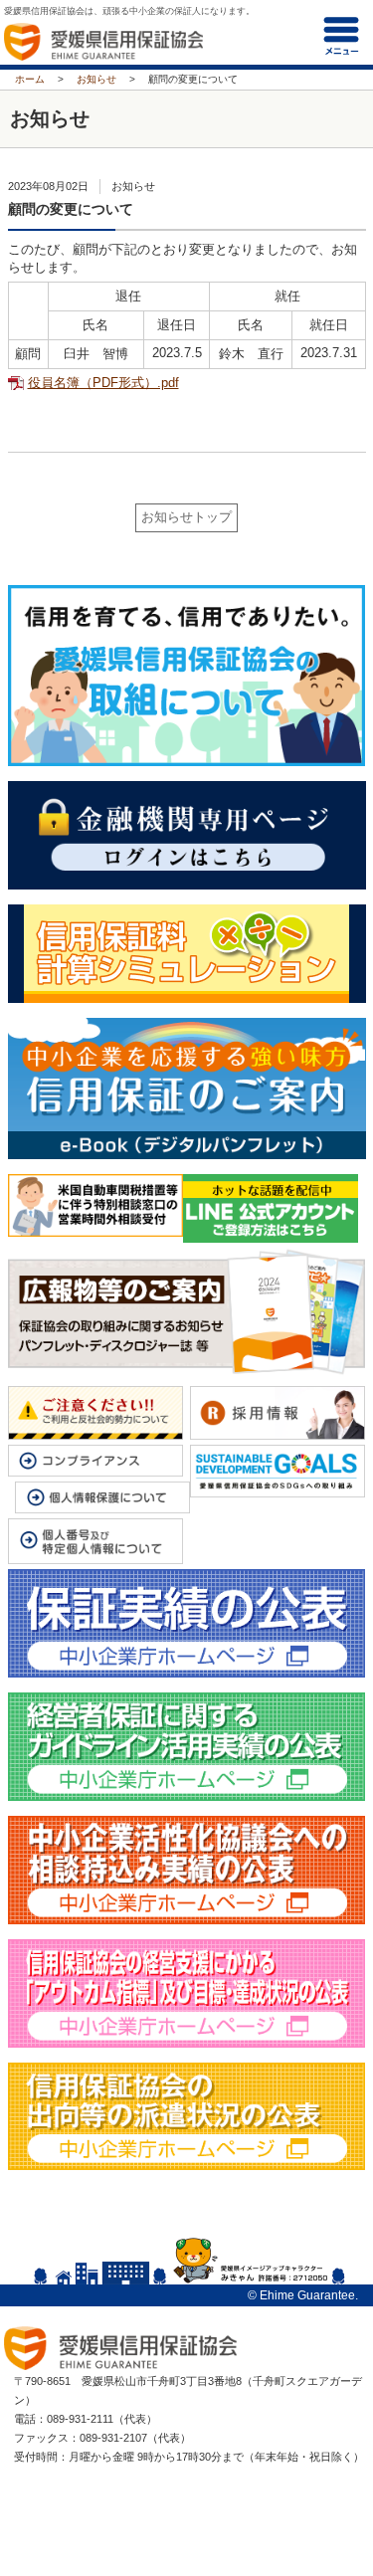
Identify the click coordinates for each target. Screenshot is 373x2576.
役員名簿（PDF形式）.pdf (103, 383)
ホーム (30, 79)
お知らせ (96, 79)
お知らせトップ (186, 517)
